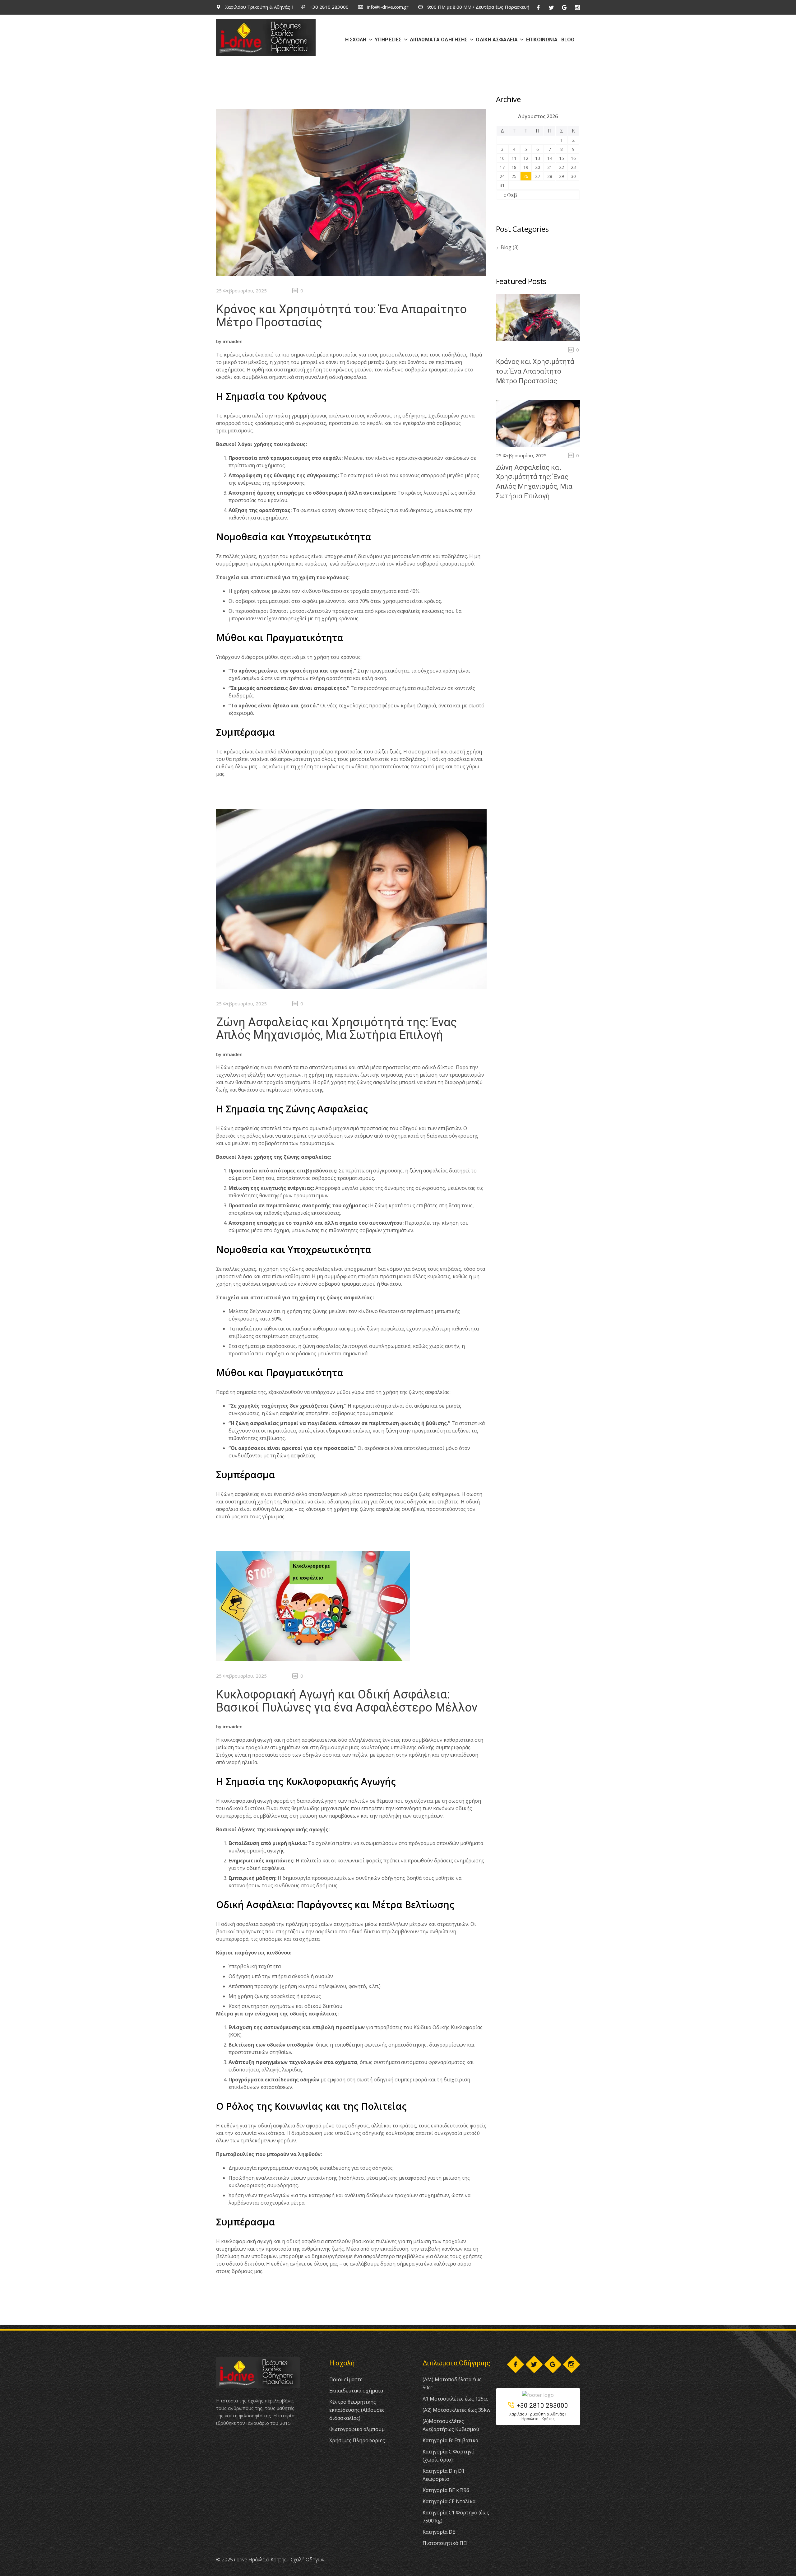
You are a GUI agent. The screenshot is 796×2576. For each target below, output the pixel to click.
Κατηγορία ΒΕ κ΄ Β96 (446, 2490)
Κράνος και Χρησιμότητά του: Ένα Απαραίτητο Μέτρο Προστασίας (341, 316)
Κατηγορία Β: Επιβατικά (450, 2440)
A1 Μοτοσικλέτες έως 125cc (455, 2399)
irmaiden (233, 341)
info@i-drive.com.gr (387, 7)
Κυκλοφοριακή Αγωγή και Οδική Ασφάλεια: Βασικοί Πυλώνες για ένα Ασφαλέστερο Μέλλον (347, 1701)
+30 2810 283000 (329, 7)
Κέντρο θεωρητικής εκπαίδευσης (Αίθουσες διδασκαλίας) (357, 2410)
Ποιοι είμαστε (346, 2379)
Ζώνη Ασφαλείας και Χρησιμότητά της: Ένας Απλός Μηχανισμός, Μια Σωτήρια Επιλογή (336, 1029)
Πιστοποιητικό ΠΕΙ (445, 2543)
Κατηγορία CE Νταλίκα (449, 2501)
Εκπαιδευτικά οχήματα (356, 2391)
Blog (506, 247)
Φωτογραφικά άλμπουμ (357, 2429)
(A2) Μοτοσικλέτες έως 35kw (456, 2410)
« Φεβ (510, 195)
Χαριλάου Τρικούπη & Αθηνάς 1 (259, 7)
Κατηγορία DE (439, 2532)
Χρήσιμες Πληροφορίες (357, 2440)
